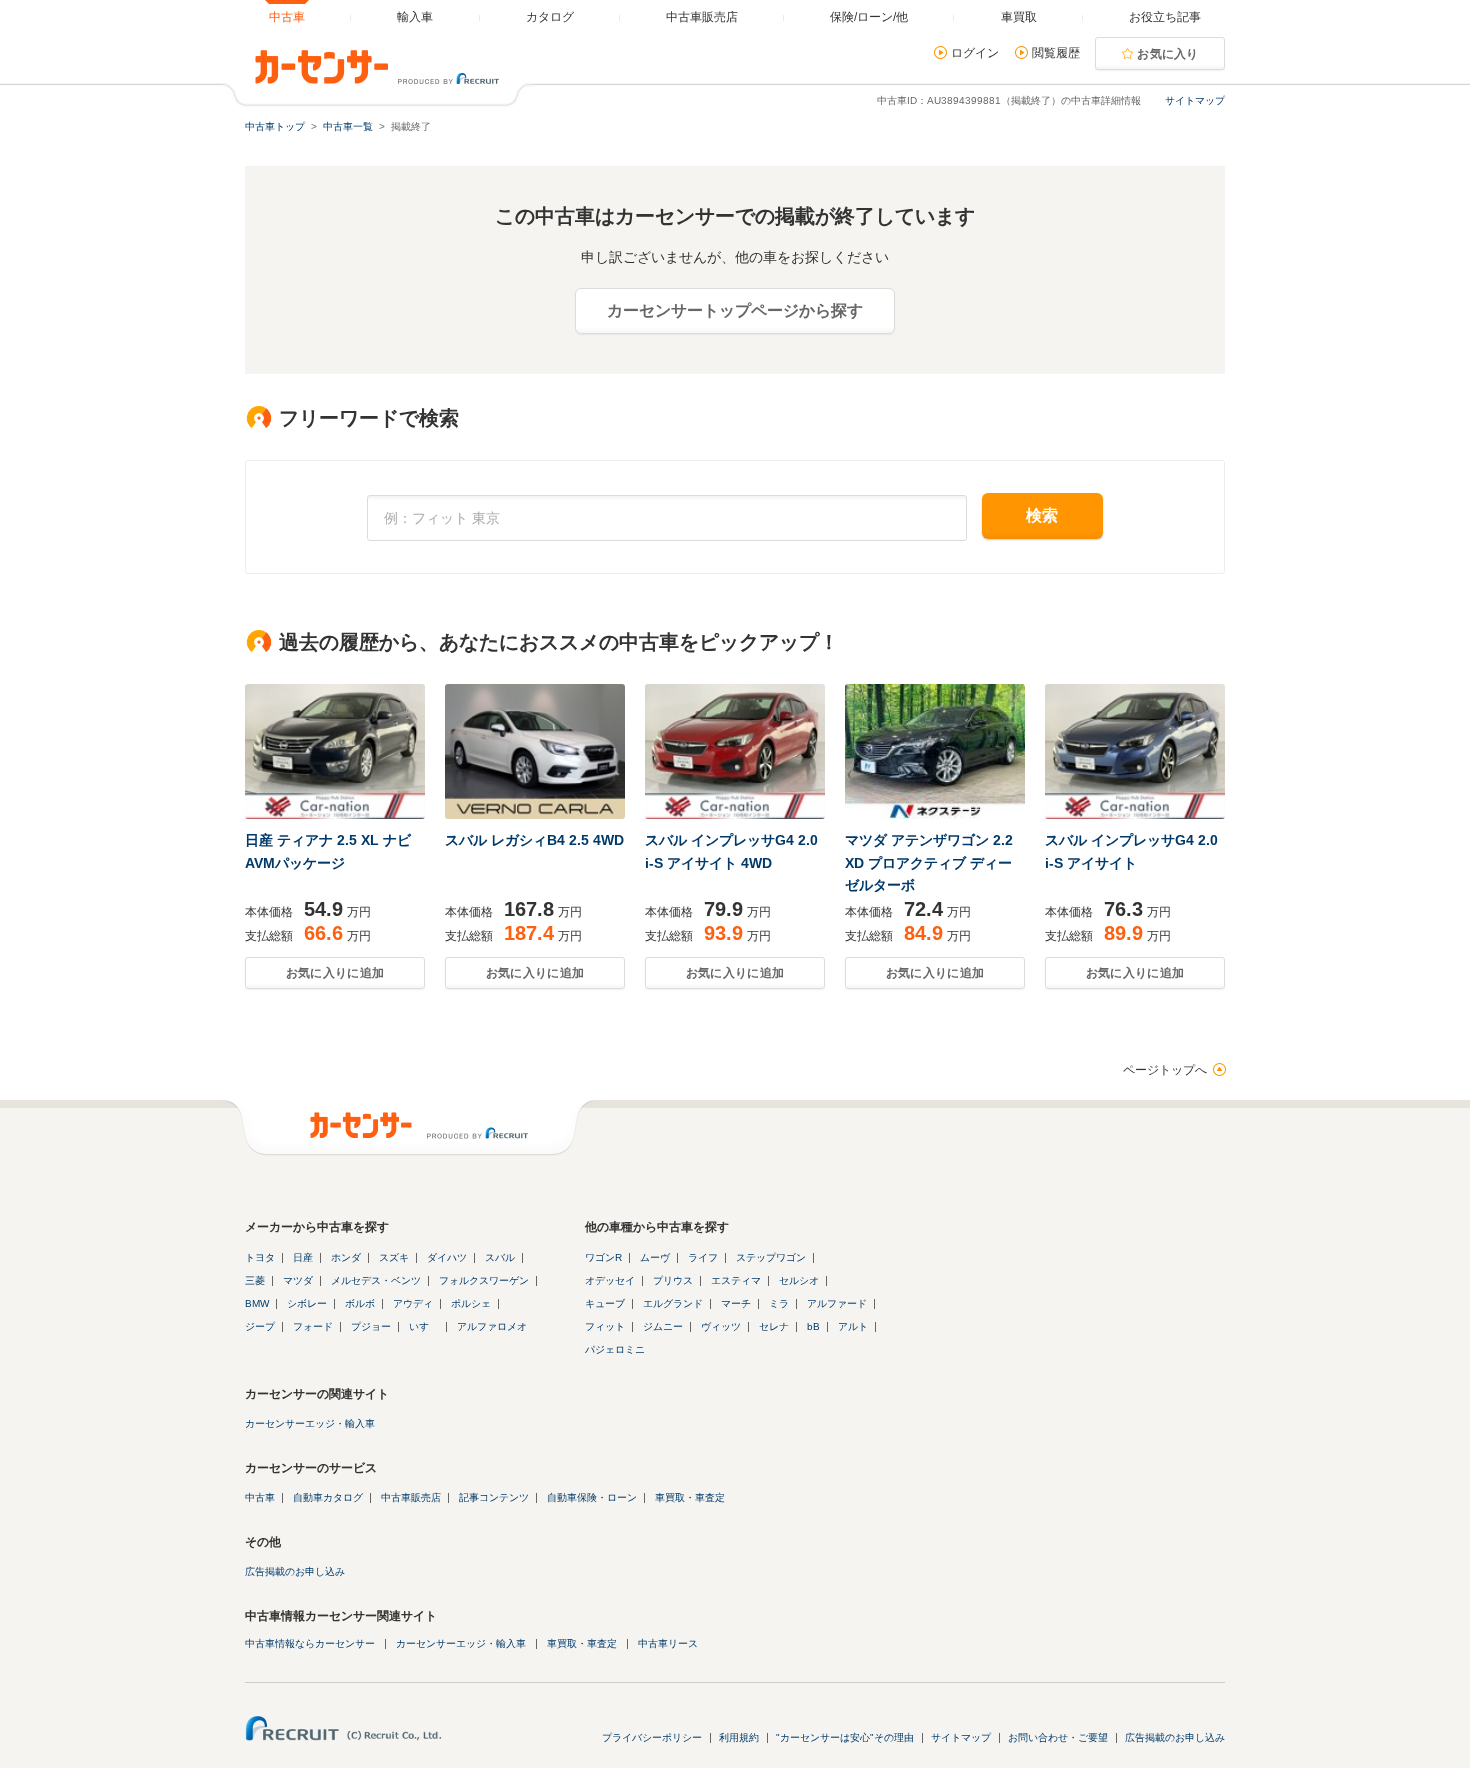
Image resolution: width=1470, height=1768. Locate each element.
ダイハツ (447, 1257)
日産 (303, 1257)
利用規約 (739, 1737)
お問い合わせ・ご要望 (1058, 1737)
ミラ (779, 1303)
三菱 (255, 1280)
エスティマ (736, 1280)
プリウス (673, 1280)
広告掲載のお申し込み (295, 1571)
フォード (313, 1326)
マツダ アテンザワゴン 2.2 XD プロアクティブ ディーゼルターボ (929, 862)
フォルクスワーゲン (484, 1280)
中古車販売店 (411, 1497)
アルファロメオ (492, 1326)
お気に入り (1168, 54)
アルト (853, 1326)
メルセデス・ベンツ (376, 1280)
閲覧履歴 (1056, 53)
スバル (500, 1257)
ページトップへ (1165, 1070)
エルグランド (673, 1303)
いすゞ (424, 1326)
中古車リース (668, 1643)
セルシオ (799, 1280)
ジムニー (663, 1326)
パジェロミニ (615, 1349)
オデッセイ (610, 1280)
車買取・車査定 (690, 1497)
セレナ (774, 1326)
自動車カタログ (328, 1497)
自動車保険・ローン (592, 1497)
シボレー (307, 1303)
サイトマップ (1195, 100)
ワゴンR (603, 1257)
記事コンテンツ (494, 1497)
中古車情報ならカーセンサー (310, 1643)
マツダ (298, 1280)
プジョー (371, 1326)
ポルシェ (471, 1303)
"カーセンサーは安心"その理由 (845, 1737)
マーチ (736, 1303)
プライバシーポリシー (652, 1737)
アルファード (837, 1303)
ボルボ (360, 1303)
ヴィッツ (721, 1326)
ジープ (260, 1326)
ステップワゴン (771, 1257)
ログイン (975, 53)
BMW (257, 1303)
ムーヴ (655, 1257)
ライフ (703, 1257)
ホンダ (346, 1257)
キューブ (605, 1303)
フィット (605, 1326)
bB (813, 1326)
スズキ (394, 1257)
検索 (1042, 515)
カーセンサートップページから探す (735, 310)
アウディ (413, 1303)
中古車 (260, 1497)
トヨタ (260, 1257)
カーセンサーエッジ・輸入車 (310, 1423)
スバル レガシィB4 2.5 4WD (534, 840)
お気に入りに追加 (335, 973)
